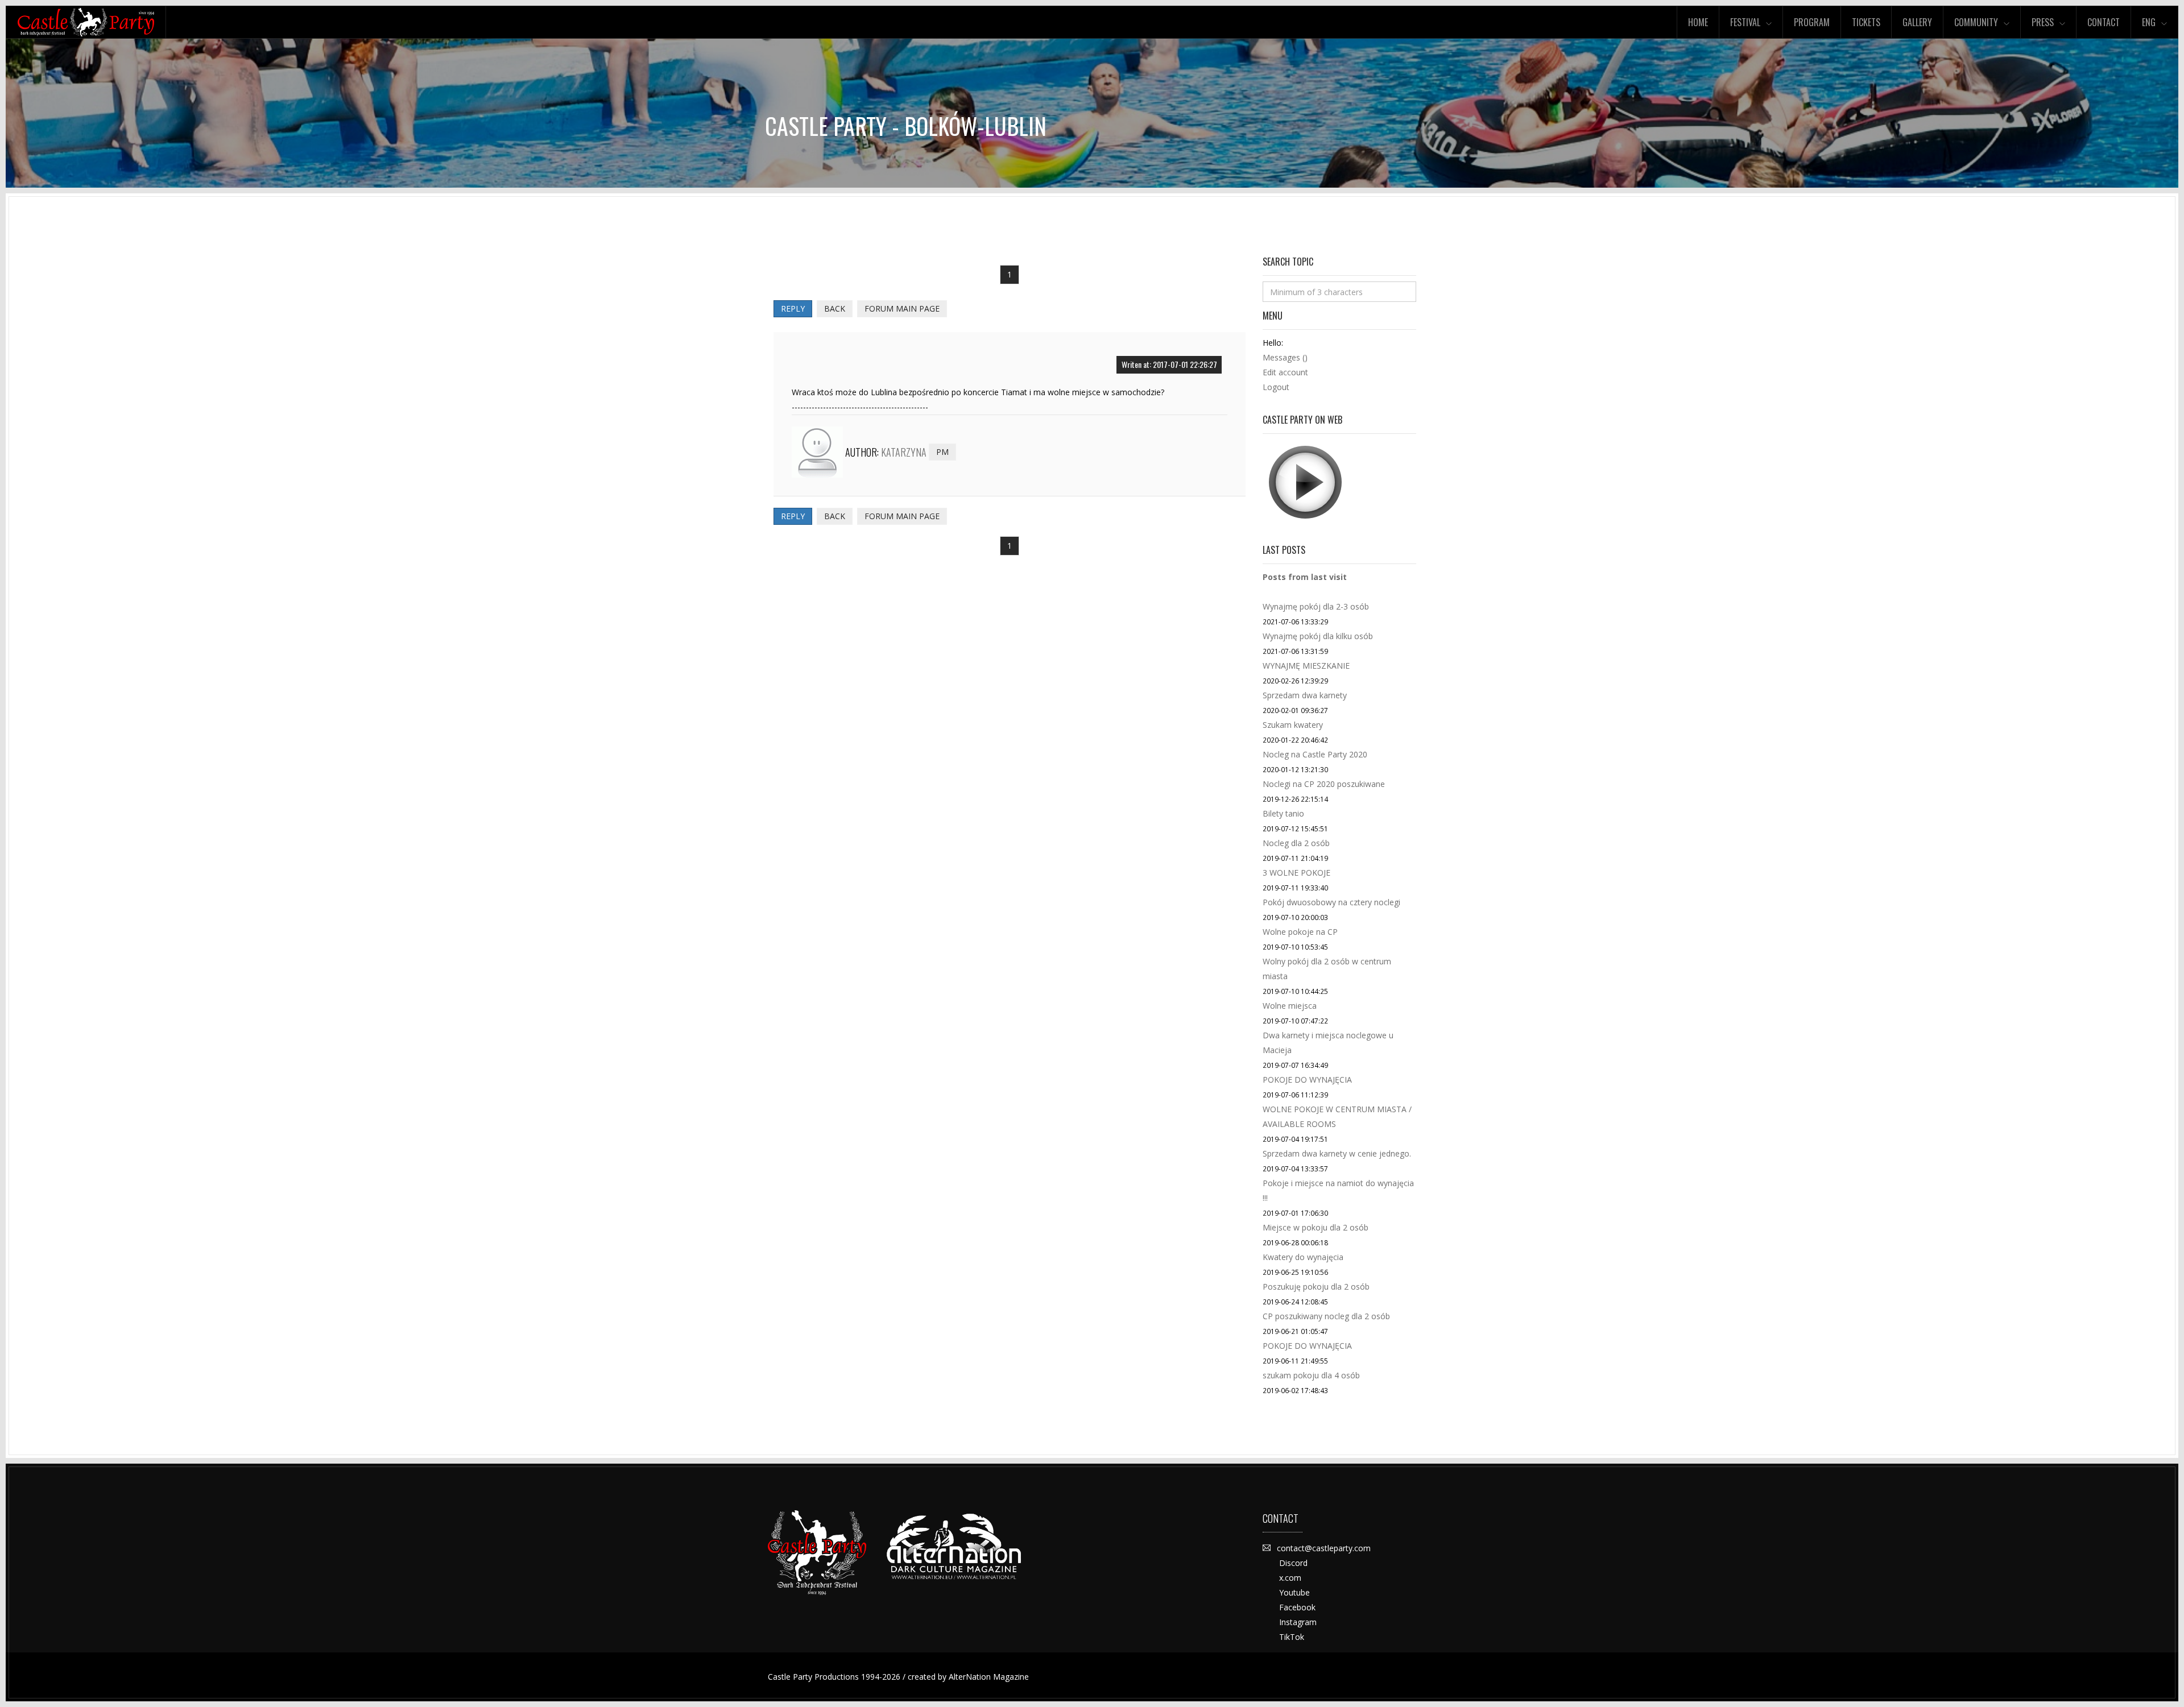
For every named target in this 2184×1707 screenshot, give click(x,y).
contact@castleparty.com (1324, 1548)
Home (1698, 22)
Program (1812, 22)
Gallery (1917, 22)
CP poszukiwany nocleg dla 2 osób (1326, 1316)
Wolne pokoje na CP (1300, 932)
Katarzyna (904, 452)
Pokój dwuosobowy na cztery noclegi (1331, 902)
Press (2043, 22)
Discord (1293, 1563)
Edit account (1285, 372)
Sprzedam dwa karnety (1305, 695)
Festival (1745, 22)
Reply (793, 308)
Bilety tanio (1283, 813)
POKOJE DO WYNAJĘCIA (1307, 1080)
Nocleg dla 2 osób (1296, 843)
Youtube (1294, 1592)
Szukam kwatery (1293, 725)
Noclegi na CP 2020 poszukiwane (1324, 784)
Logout (1276, 387)
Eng (2149, 22)
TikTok (1292, 1637)
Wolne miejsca (1290, 1006)
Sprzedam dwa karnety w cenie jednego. (1337, 1153)
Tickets (1866, 22)
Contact (2104, 22)
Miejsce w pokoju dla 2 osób (1316, 1227)
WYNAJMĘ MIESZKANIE (1306, 666)
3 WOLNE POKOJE (1296, 873)
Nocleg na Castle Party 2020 (1315, 754)
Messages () (1285, 357)
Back (835, 308)
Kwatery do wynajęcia (1303, 1257)
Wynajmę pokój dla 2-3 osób (1316, 606)
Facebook (1297, 1607)
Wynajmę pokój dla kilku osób (1318, 636)
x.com (1290, 1578)
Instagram (1298, 1622)
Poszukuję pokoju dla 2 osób (1316, 1287)
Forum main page (902, 308)
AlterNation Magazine (989, 1677)
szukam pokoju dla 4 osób (1311, 1375)
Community (1976, 22)
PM (942, 452)
